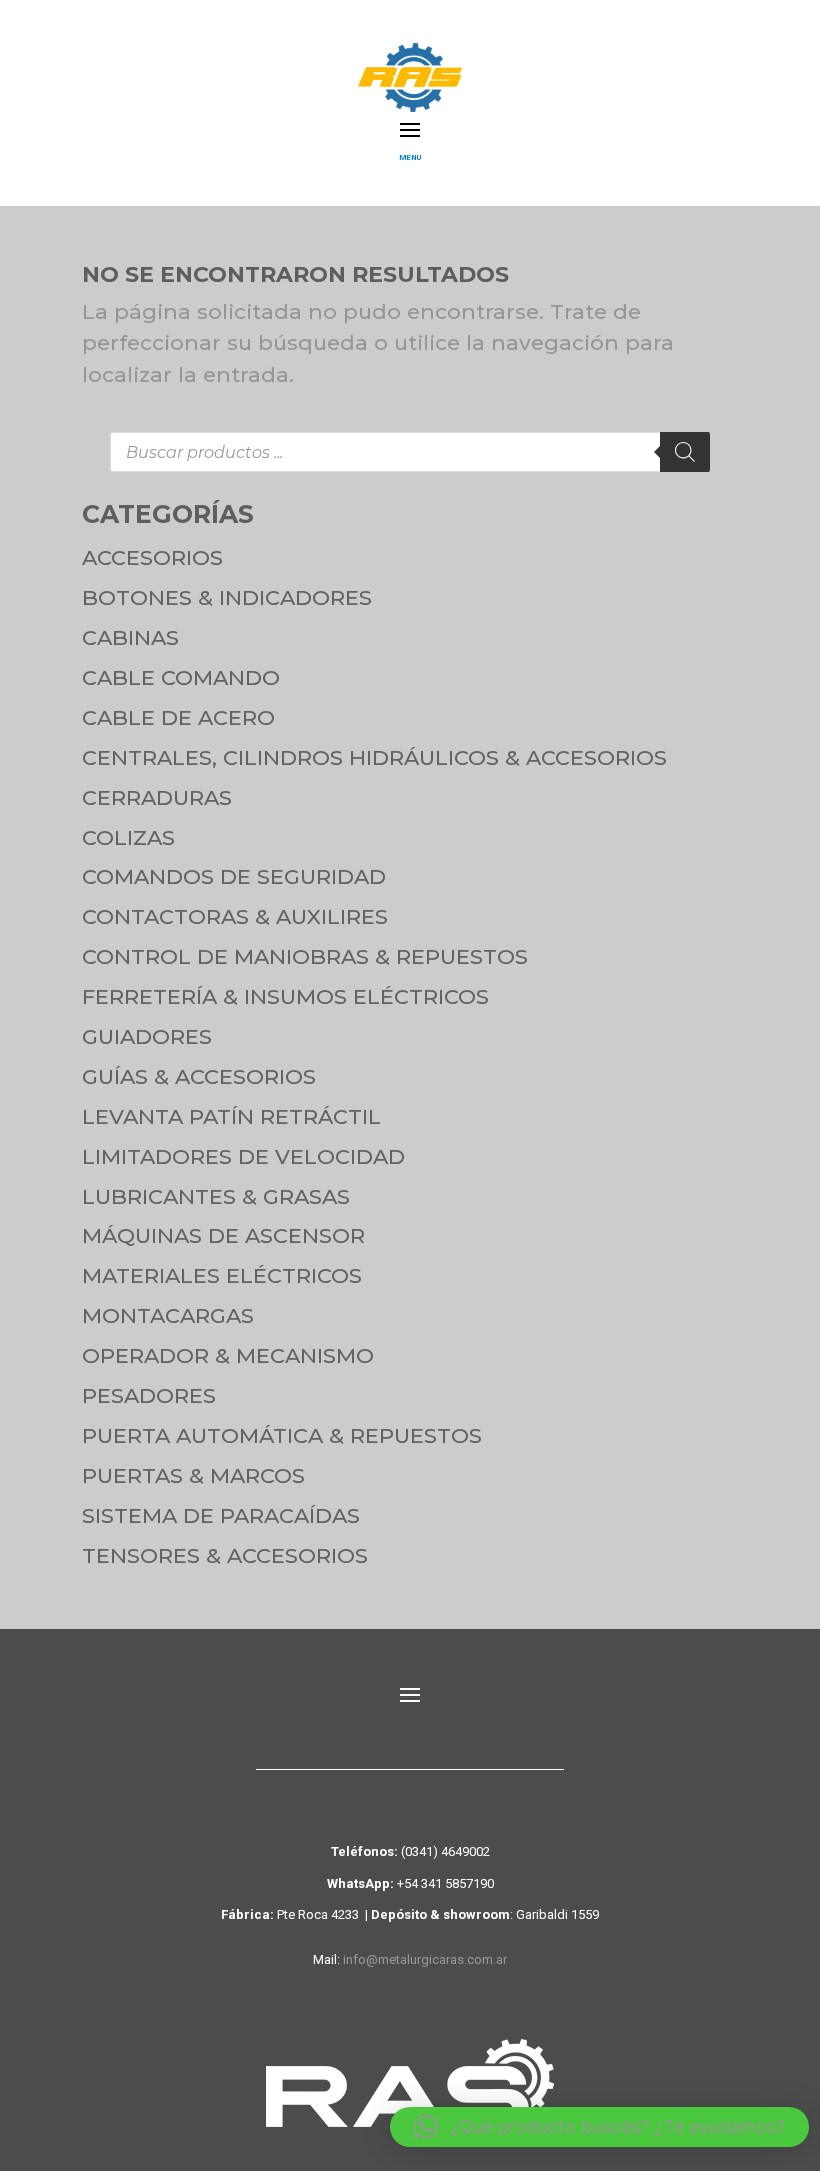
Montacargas (168, 1315)
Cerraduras (157, 797)
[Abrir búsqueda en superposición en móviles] (410, 452)
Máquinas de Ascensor (223, 1235)
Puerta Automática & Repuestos (282, 1435)
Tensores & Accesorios (225, 1555)
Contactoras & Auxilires (235, 916)
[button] (599, 2127)
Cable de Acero (178, 717)
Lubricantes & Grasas (216, 1196)
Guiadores (147, 1036)
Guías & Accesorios (199, 1076)
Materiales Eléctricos (222, 1275)
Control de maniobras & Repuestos (305, 956)
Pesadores (149, 1395)
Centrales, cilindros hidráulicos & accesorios (374, 757)
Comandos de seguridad (234, 876)
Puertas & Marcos (193, 1475)
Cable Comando (181, 677)
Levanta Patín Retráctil (231, 1116)
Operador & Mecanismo (228, 1355)
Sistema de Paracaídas (221, 1515)
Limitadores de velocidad (243, 1156)
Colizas (128, 837)
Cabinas (130, 637)
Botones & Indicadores (227, 597)
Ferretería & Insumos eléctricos (285, 996)
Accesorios (152, 557)
